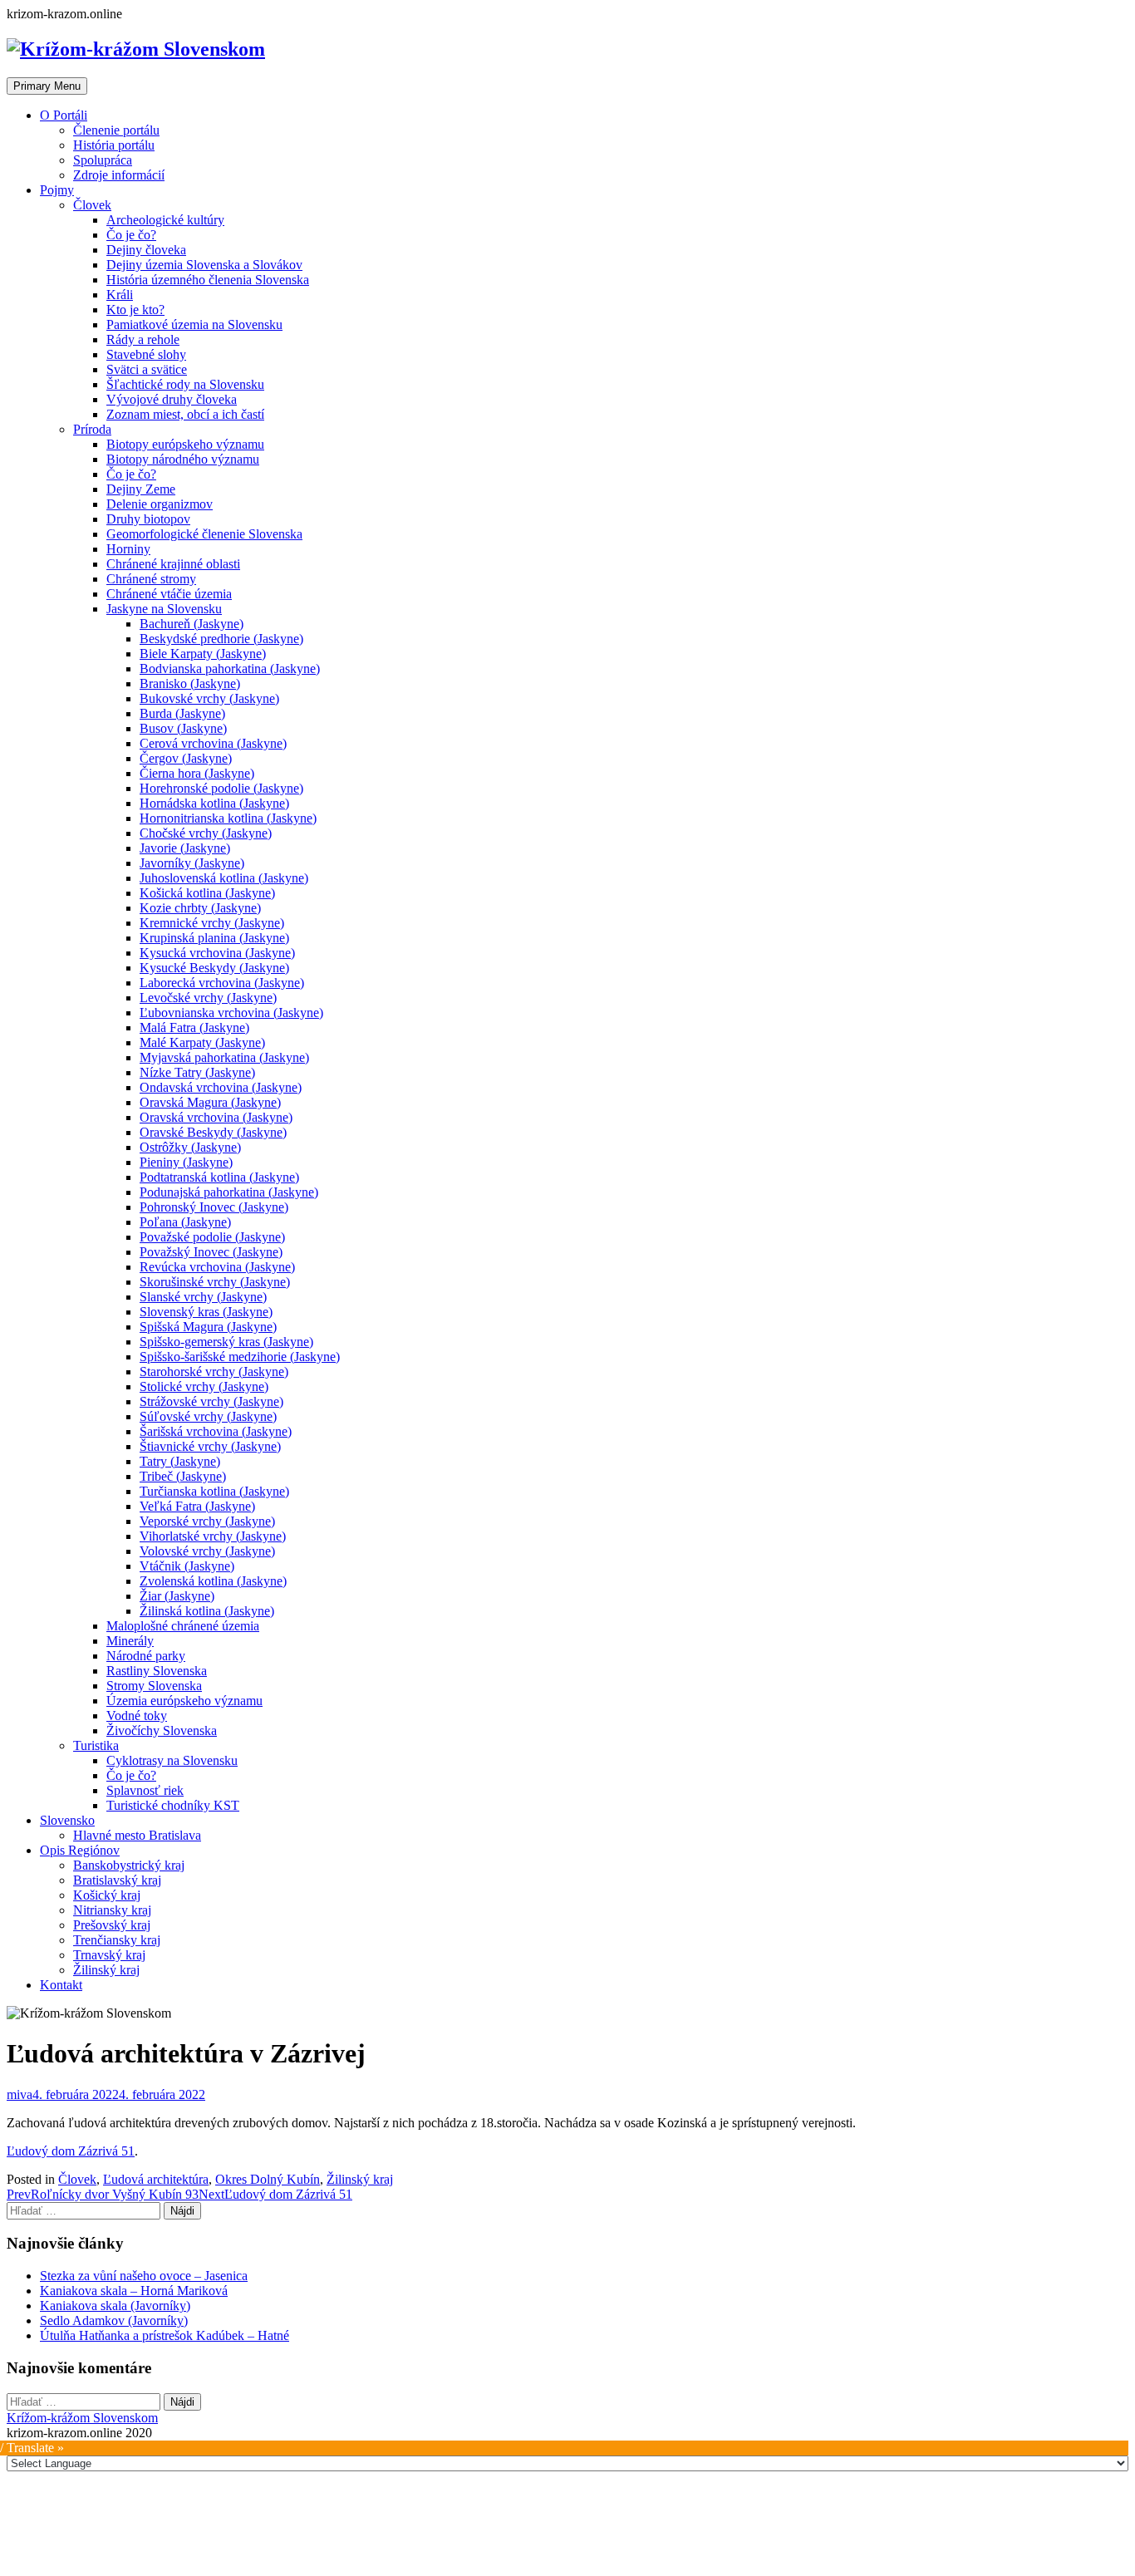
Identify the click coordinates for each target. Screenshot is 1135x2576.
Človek (92, 205)
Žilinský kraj (106, 1970)
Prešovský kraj (112, 1925)
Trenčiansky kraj (117, 1940)
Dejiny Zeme (141, 489)
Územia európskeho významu (184, 1701)
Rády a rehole (143, 339)
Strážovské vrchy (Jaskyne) (211, 1401)
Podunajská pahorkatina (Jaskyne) (229, 1192)
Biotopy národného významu (183, 459)
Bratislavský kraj (117, 1880)
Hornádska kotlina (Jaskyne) (214, 803)
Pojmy (57, 190)
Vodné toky (137, 1716)
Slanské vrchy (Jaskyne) (203, 1297)
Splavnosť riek (145, 1790)
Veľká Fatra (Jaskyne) (197, 1506)
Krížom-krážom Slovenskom (82, 2418)
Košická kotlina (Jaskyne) (207, 893)
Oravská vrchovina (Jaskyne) (216, 1117)
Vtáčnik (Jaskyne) (187, 1566)
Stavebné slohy (146, 354)
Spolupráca (103, 160)
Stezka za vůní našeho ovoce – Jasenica (144, 2276)
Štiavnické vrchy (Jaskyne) (210, 1446)
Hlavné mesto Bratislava (137, 1835)
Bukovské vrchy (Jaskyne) (209, 698)
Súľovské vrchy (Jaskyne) (208, 1416)
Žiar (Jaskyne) (177, 1596)
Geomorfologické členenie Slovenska (204, 534)
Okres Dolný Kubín (268, 2179)
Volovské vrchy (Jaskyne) (207, 1551)
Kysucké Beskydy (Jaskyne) (214, 968)
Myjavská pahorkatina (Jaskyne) (224, 1057)
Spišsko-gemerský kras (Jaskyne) (226, 1342)
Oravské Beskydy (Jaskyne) (213, 1132)
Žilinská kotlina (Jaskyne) (207, 1611)
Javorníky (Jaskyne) (192, 863)
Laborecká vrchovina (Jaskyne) (222, 983)
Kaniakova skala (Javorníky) (115, 2306)
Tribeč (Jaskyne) (183, 1476)
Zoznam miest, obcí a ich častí (185, 414)
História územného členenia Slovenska (208, 280)
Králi (120, 295)
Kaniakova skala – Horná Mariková (134, 2291)
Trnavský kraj (109, 1955)
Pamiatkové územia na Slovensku (194, 324)
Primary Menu (47, 86)
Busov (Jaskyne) (183, 728)
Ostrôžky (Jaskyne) (190, 1147)
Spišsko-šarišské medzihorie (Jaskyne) (240, 1357)
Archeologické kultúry (165, 220)
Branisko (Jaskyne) (190, 683)
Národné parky (146, 1656)
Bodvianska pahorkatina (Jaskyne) (230, 669)
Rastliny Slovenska (157, 1671)
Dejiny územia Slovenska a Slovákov (204, 265)
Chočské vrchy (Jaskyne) (206, 833)
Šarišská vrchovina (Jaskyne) (216, 1431)
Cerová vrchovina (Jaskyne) (213, 743)
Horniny (128, 549)
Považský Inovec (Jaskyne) (211, 1252)
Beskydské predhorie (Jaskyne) (221, 639)
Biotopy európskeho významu (185, 444)
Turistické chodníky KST (173, 1805)
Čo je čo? (131, 235)
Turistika (96, 1745)
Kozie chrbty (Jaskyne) (200, 908)
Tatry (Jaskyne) (180, 1461)
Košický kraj (107, 1895)
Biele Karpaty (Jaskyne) (203, 654)
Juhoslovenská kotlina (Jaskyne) (224, 878)
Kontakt (61, 1985)
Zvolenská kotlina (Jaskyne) (213, 1581)
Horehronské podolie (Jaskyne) (221, 788)
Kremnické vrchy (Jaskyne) (212, 923)
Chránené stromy (151, 579)
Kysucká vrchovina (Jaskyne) (217, 953)
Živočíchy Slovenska (162, 1730)
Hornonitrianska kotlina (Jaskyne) (228, 818)
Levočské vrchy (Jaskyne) (208, 998)
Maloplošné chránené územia (183, 1626)
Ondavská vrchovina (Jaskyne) (221, 1087)
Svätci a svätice (147, 369)
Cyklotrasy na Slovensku (172, 1760)
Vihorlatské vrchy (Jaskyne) (213, 1536)
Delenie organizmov (160, 504)
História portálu (114, 145)
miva (20, 2094)
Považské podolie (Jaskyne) (212, 1237)
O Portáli (64, 115)
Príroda (92, 429)
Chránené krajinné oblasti (173, 564)
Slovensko (67, 1820)
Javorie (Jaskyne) (185, 848)
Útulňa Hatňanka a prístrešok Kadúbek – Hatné (165, 2335)
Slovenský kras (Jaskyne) (206, 1312)
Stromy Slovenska (154, 1686)
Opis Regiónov (80, 1850)
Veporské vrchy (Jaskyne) (207, 1521)
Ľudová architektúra (156, 2179)
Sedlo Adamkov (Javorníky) (114, 2320)
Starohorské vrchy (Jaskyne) (214, 1372)
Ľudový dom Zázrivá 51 (71, 2151)
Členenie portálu (116, 130)
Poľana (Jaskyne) (185, 1222)
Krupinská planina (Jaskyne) (214, 938)
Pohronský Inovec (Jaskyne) (214, 1207)
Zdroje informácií (119, 175)
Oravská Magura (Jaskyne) (210, 1102)
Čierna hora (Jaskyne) (197, 773)
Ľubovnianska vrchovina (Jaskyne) (231, 1013)
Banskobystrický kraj (129, 1865)
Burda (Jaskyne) (182, 713)
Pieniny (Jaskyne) (186, 1162)
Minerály (130, 1641)
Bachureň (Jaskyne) (192, 624)
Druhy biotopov (148, 519)
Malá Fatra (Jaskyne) (194, 1027)
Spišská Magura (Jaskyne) (208, 1327)
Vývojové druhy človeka (172, 399)
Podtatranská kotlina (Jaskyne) (219, 1177)
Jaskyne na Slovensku (164, 609)
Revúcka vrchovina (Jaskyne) (217, 1267)
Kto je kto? (135, 310)
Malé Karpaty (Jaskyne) (202, 1042)
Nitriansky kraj (112, 1910)
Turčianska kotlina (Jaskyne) (214, 1491)
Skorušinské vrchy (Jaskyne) (215, 1282)
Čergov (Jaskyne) (186, 758)
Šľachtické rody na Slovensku (185, 384)
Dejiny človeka (146, 250)
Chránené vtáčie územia (169, 594)
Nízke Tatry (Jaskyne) (197, 1072)
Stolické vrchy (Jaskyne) (204, 1386)
